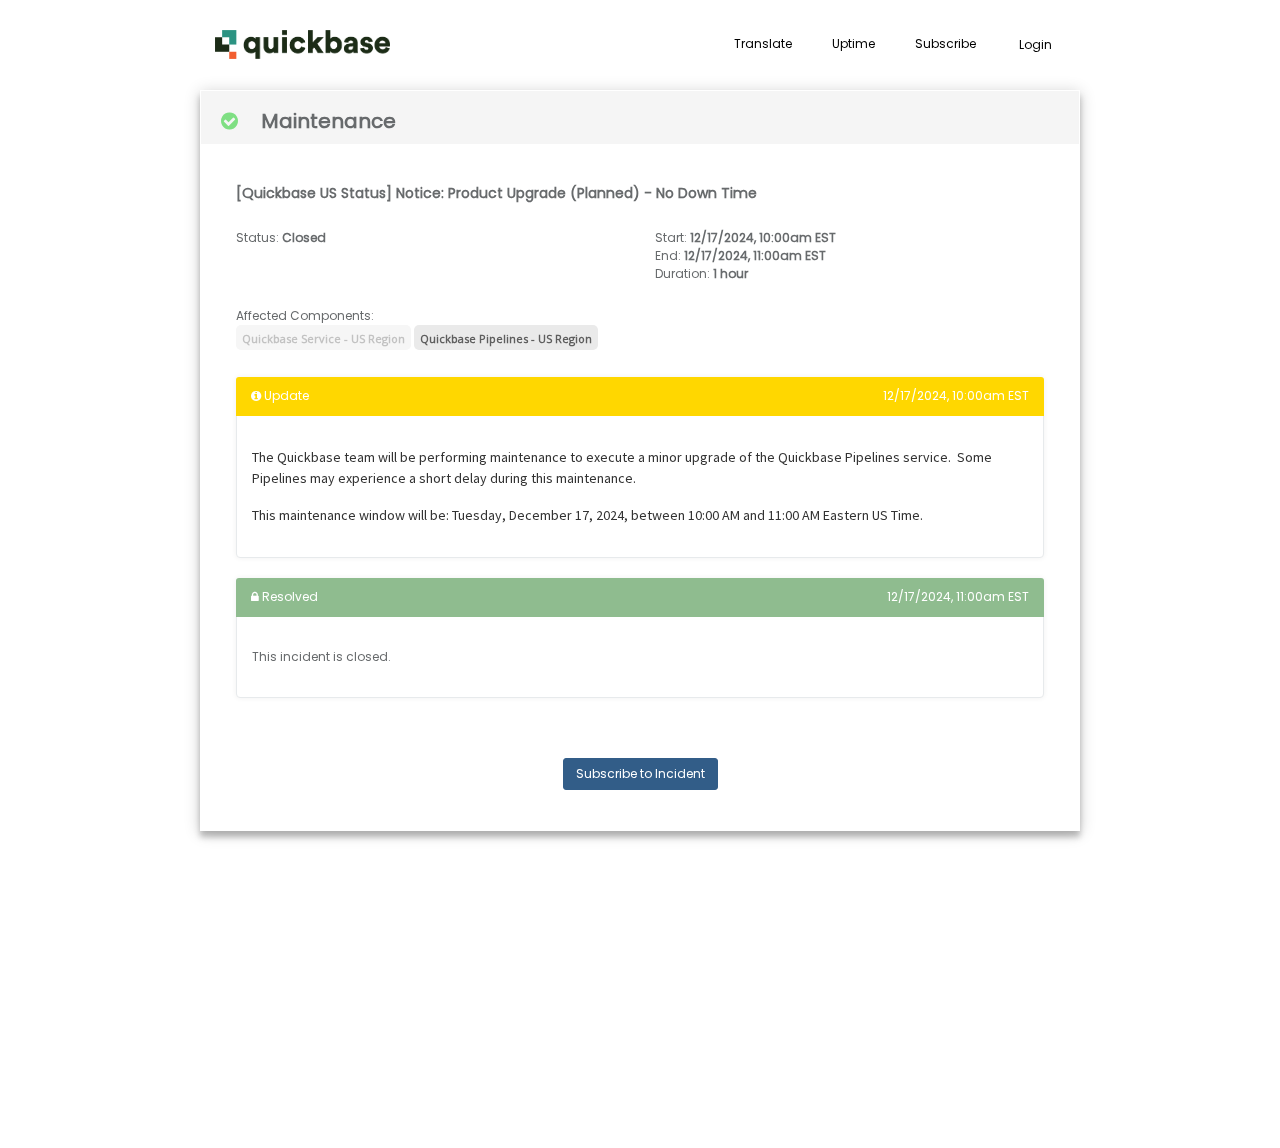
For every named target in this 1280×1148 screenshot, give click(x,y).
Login (1035, 44)
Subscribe (945, 43)
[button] (302, 45)
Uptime (853, 43)
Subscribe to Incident (640, 773)
